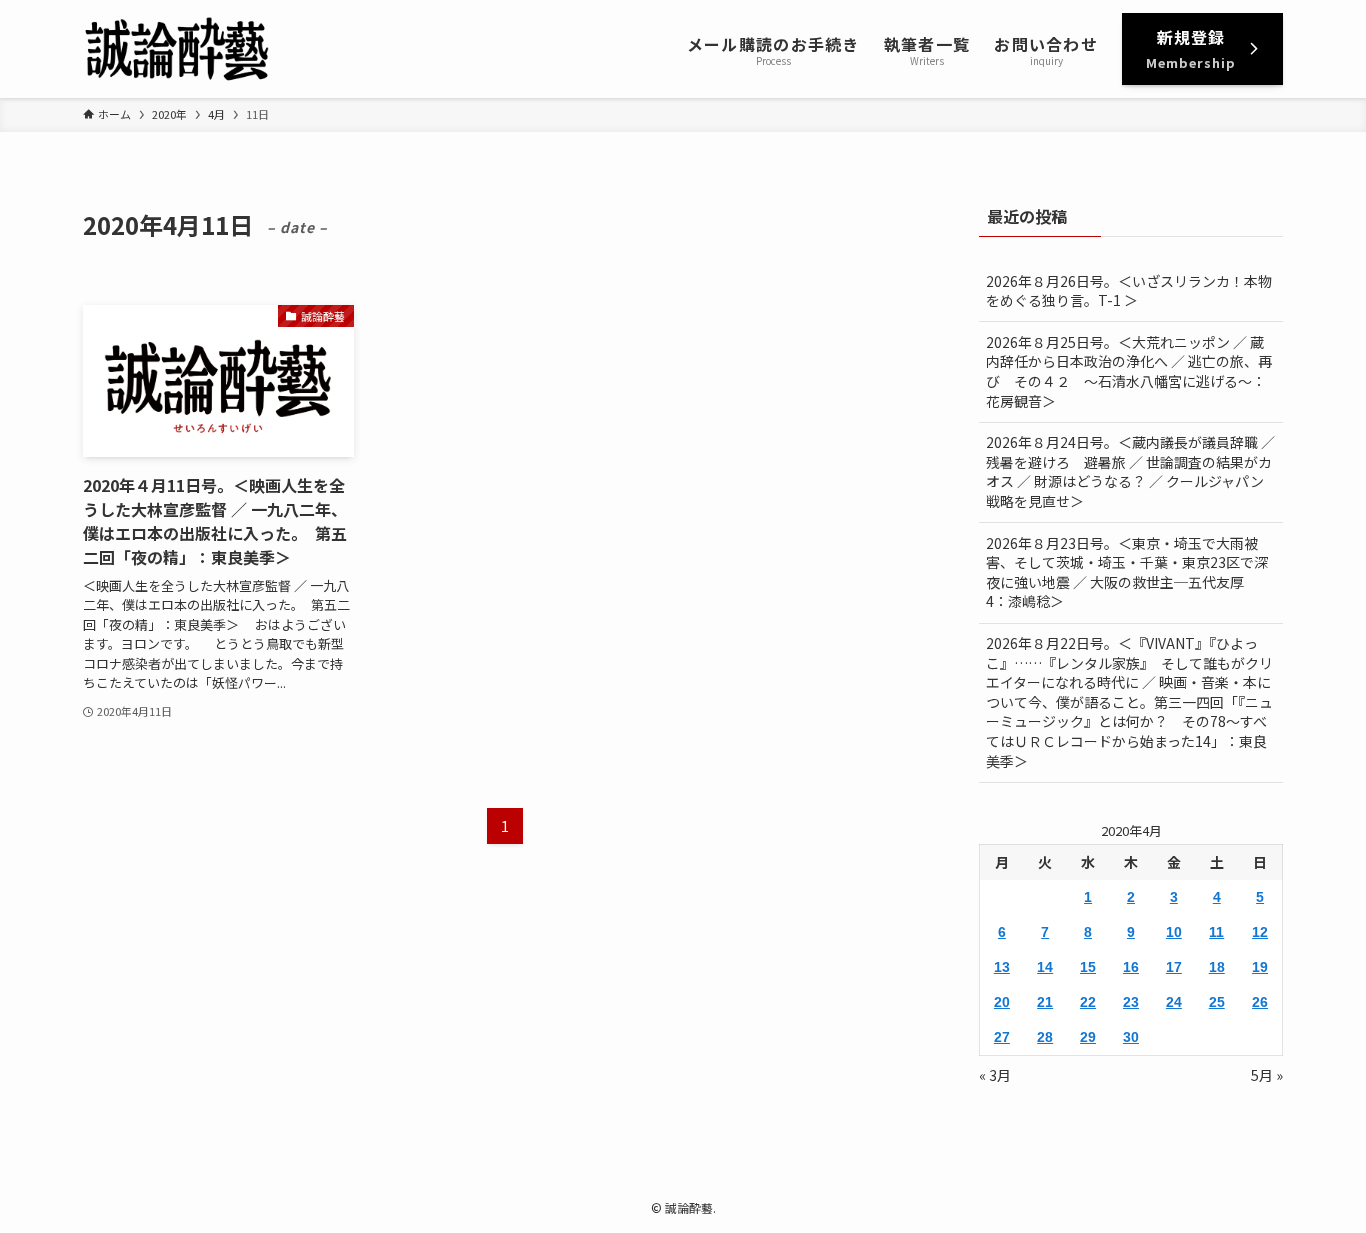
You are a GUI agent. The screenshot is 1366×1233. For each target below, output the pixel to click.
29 (1088, 1037)
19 (1260, 967)
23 (1131, 1002)
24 (1174, 1002)
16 (1131, 967)
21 (1045, 1002)
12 (1260, 932)
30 (1131, 1037)
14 (1045, 967)
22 (1088, 1002)
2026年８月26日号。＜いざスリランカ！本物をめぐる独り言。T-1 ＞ (1129, 291)
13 (1002, 967)
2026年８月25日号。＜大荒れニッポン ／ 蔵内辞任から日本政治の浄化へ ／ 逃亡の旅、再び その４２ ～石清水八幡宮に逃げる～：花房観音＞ (1129, 371)
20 (1002, 1002)
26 (1260, 1002)
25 (1217, 1002)
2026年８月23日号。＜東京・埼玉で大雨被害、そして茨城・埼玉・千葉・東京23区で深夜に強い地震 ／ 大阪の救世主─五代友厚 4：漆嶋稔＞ (1127, 572)
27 (1002, 1037)
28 (1045, 1037)
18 (1217, 967)
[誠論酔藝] (177, 49)
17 (1174, 967)
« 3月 (995, 1075)
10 (1174, 932)
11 (1216, 932)
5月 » (1267, 1075)
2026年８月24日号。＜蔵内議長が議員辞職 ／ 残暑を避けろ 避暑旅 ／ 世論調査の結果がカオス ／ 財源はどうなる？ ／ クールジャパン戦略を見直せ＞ (1130, 471)
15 (1088, 967)
